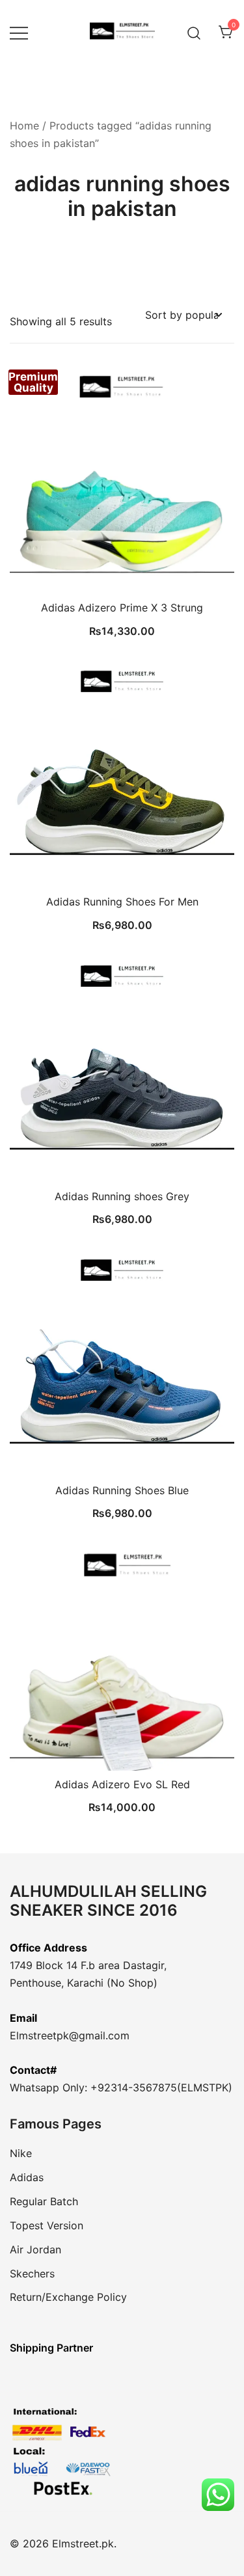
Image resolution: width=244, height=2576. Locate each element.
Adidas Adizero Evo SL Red (122, 1784)
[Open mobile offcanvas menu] (19, 33)
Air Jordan (35, 2249)
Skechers (32, 2274)
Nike (21, 2153)
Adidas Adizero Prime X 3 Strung (122, 608)
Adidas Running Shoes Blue (122, 1490)
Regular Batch (44, 2201)
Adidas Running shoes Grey (122, 1196)
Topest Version (47, 2225)
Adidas (27, 2177)
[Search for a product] (194, 32)
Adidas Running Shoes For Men (122, 902)
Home (24, 126)
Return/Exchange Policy (68, 2297)
